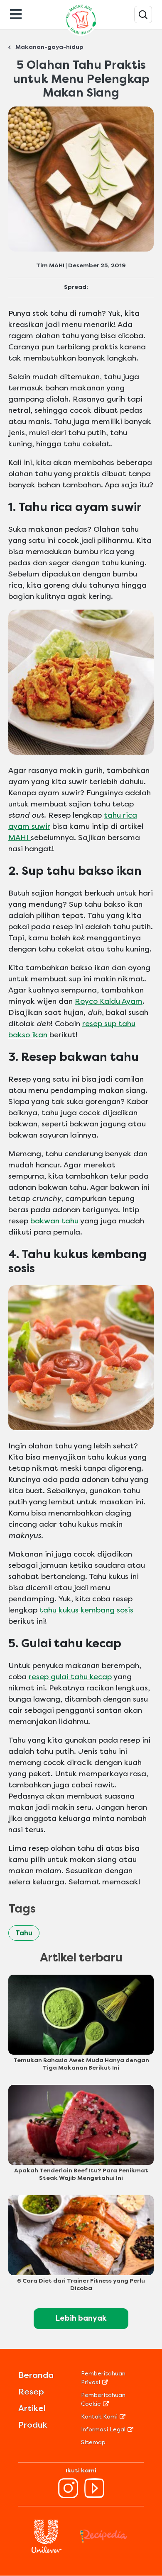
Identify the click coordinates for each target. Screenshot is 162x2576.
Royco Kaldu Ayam (109, 1001)
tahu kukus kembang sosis (86, 1610)
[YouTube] (94, 2496)
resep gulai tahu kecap (70, 1677)
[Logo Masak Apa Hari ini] (81, 35)
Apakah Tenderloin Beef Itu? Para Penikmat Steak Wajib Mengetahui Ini (81, 2174)
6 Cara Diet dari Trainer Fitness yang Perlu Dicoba (81, 2284)
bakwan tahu (54, 1221)
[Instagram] (68, 2496)
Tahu (24, 1933)
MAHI (20, 838)
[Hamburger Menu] (16, 13)
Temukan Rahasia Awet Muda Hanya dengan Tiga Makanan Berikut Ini (81, 2064)
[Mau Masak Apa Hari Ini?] (143, 15)
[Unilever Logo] (47, 2551)
